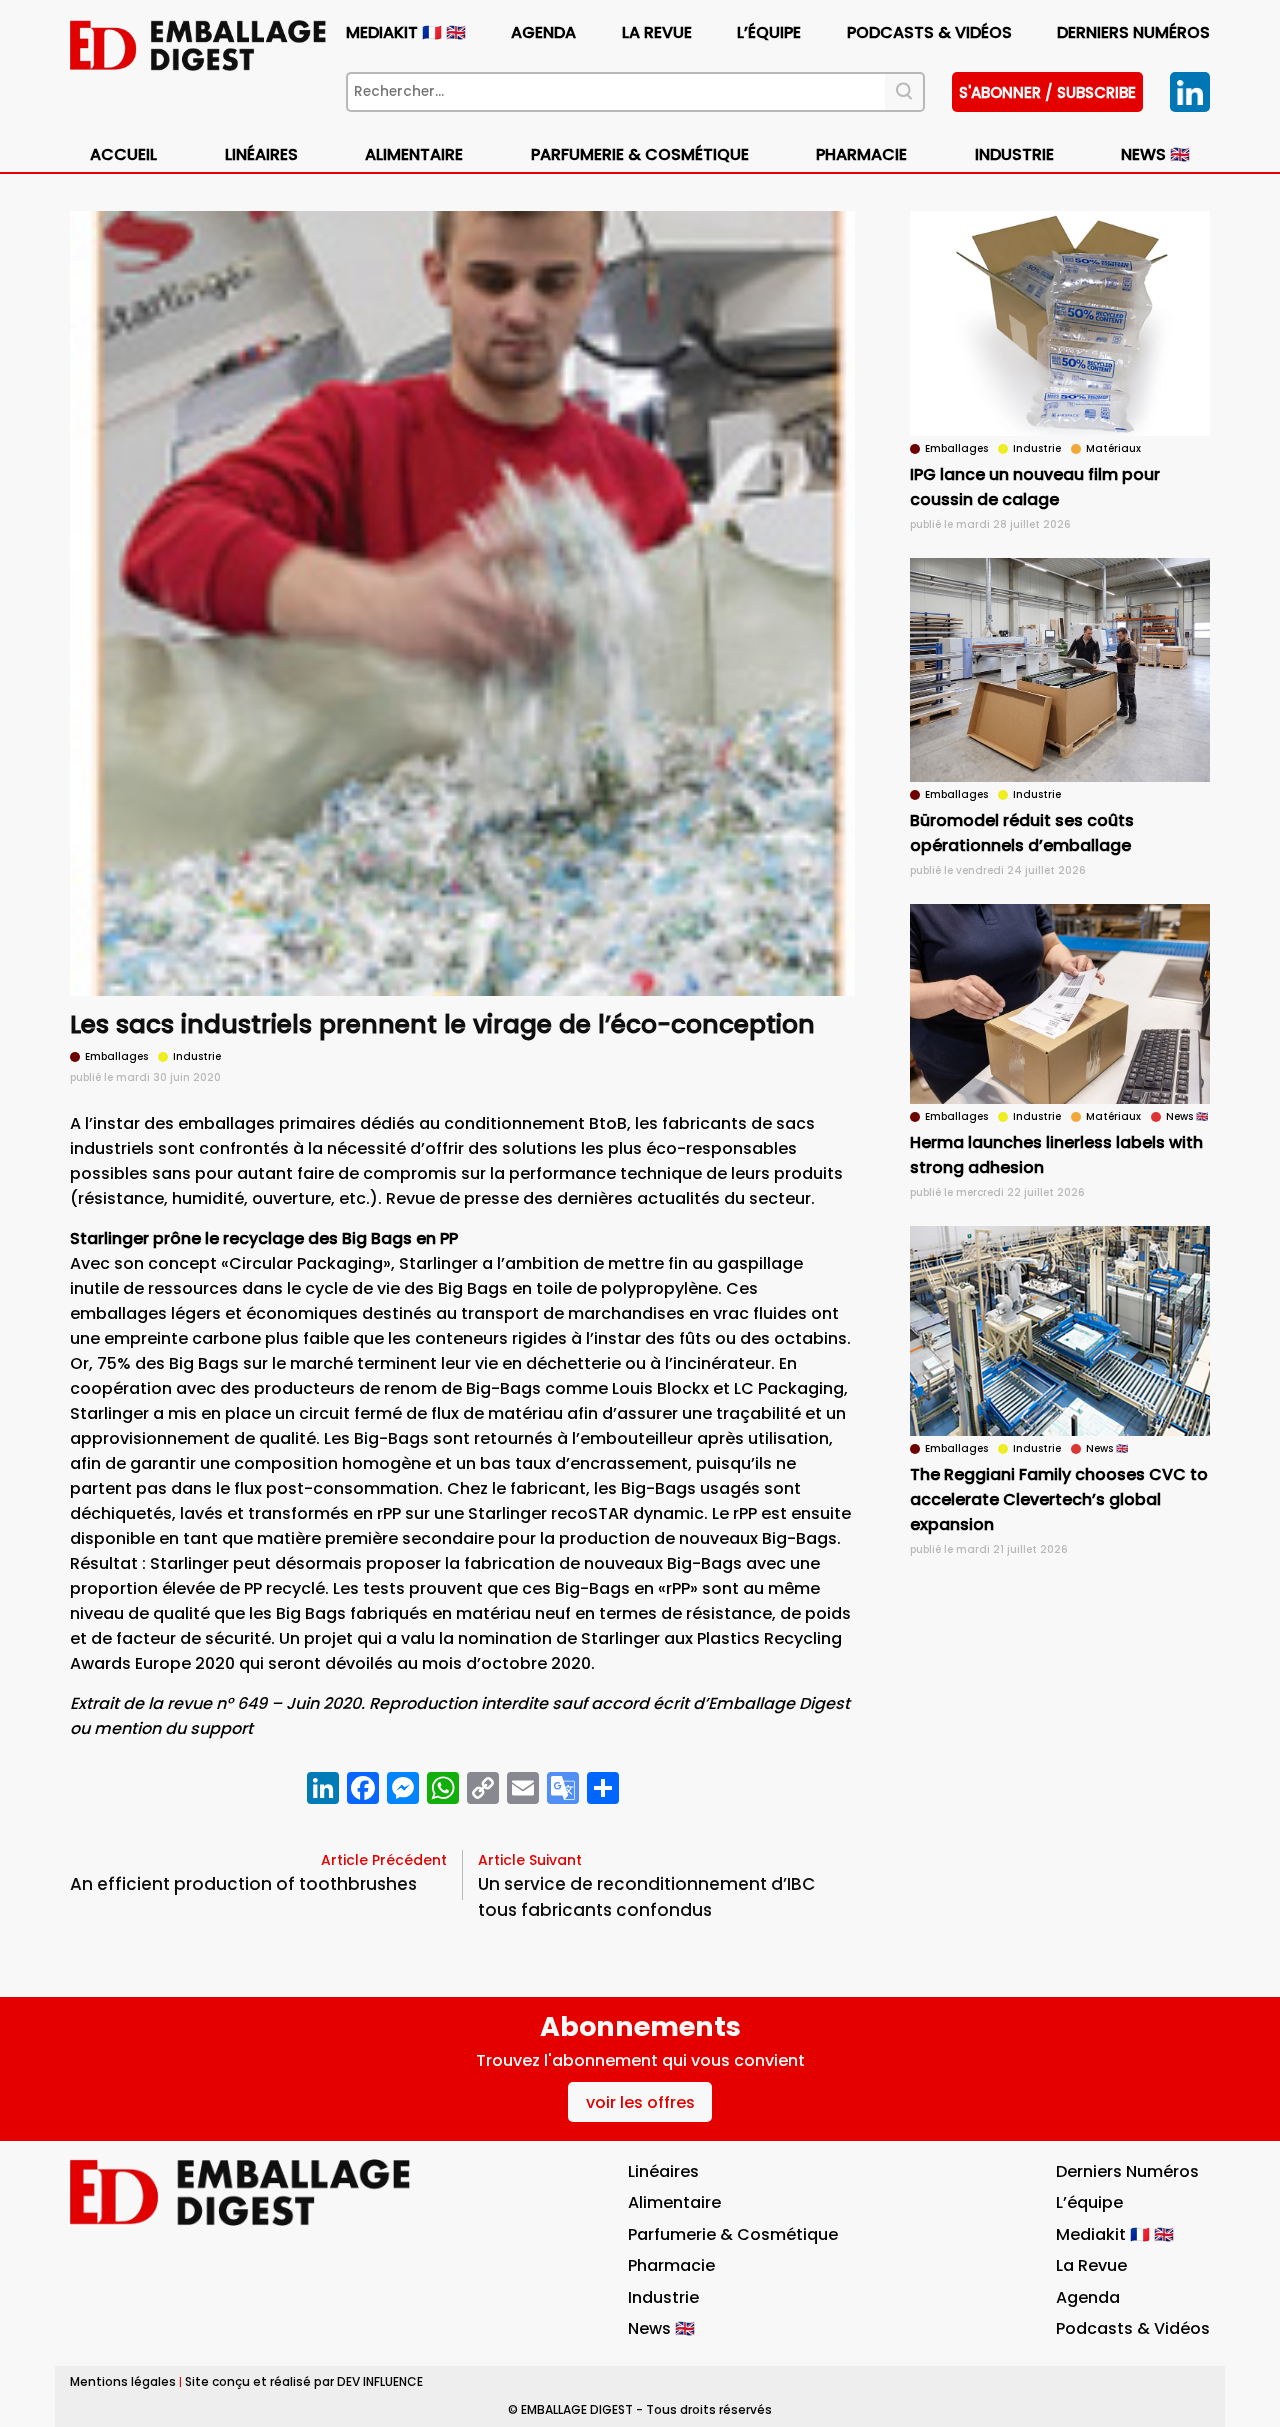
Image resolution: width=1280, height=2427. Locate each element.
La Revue (657, 32)
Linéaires (261, 154)
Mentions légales (123, 2381)
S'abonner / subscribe (1047, 92)
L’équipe (769, 32)
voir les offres (640, 2102)
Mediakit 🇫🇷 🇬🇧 (406, 32)
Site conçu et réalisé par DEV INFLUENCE (304, 2381)
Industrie (663, 2297)
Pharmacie (861, 154)
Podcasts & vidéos (929, 32)
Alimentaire (414, 154)
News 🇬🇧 (1155, 154)
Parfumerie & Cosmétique (640, 154)
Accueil (123, 154)
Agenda (543, 32)
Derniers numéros (1133, 32)
